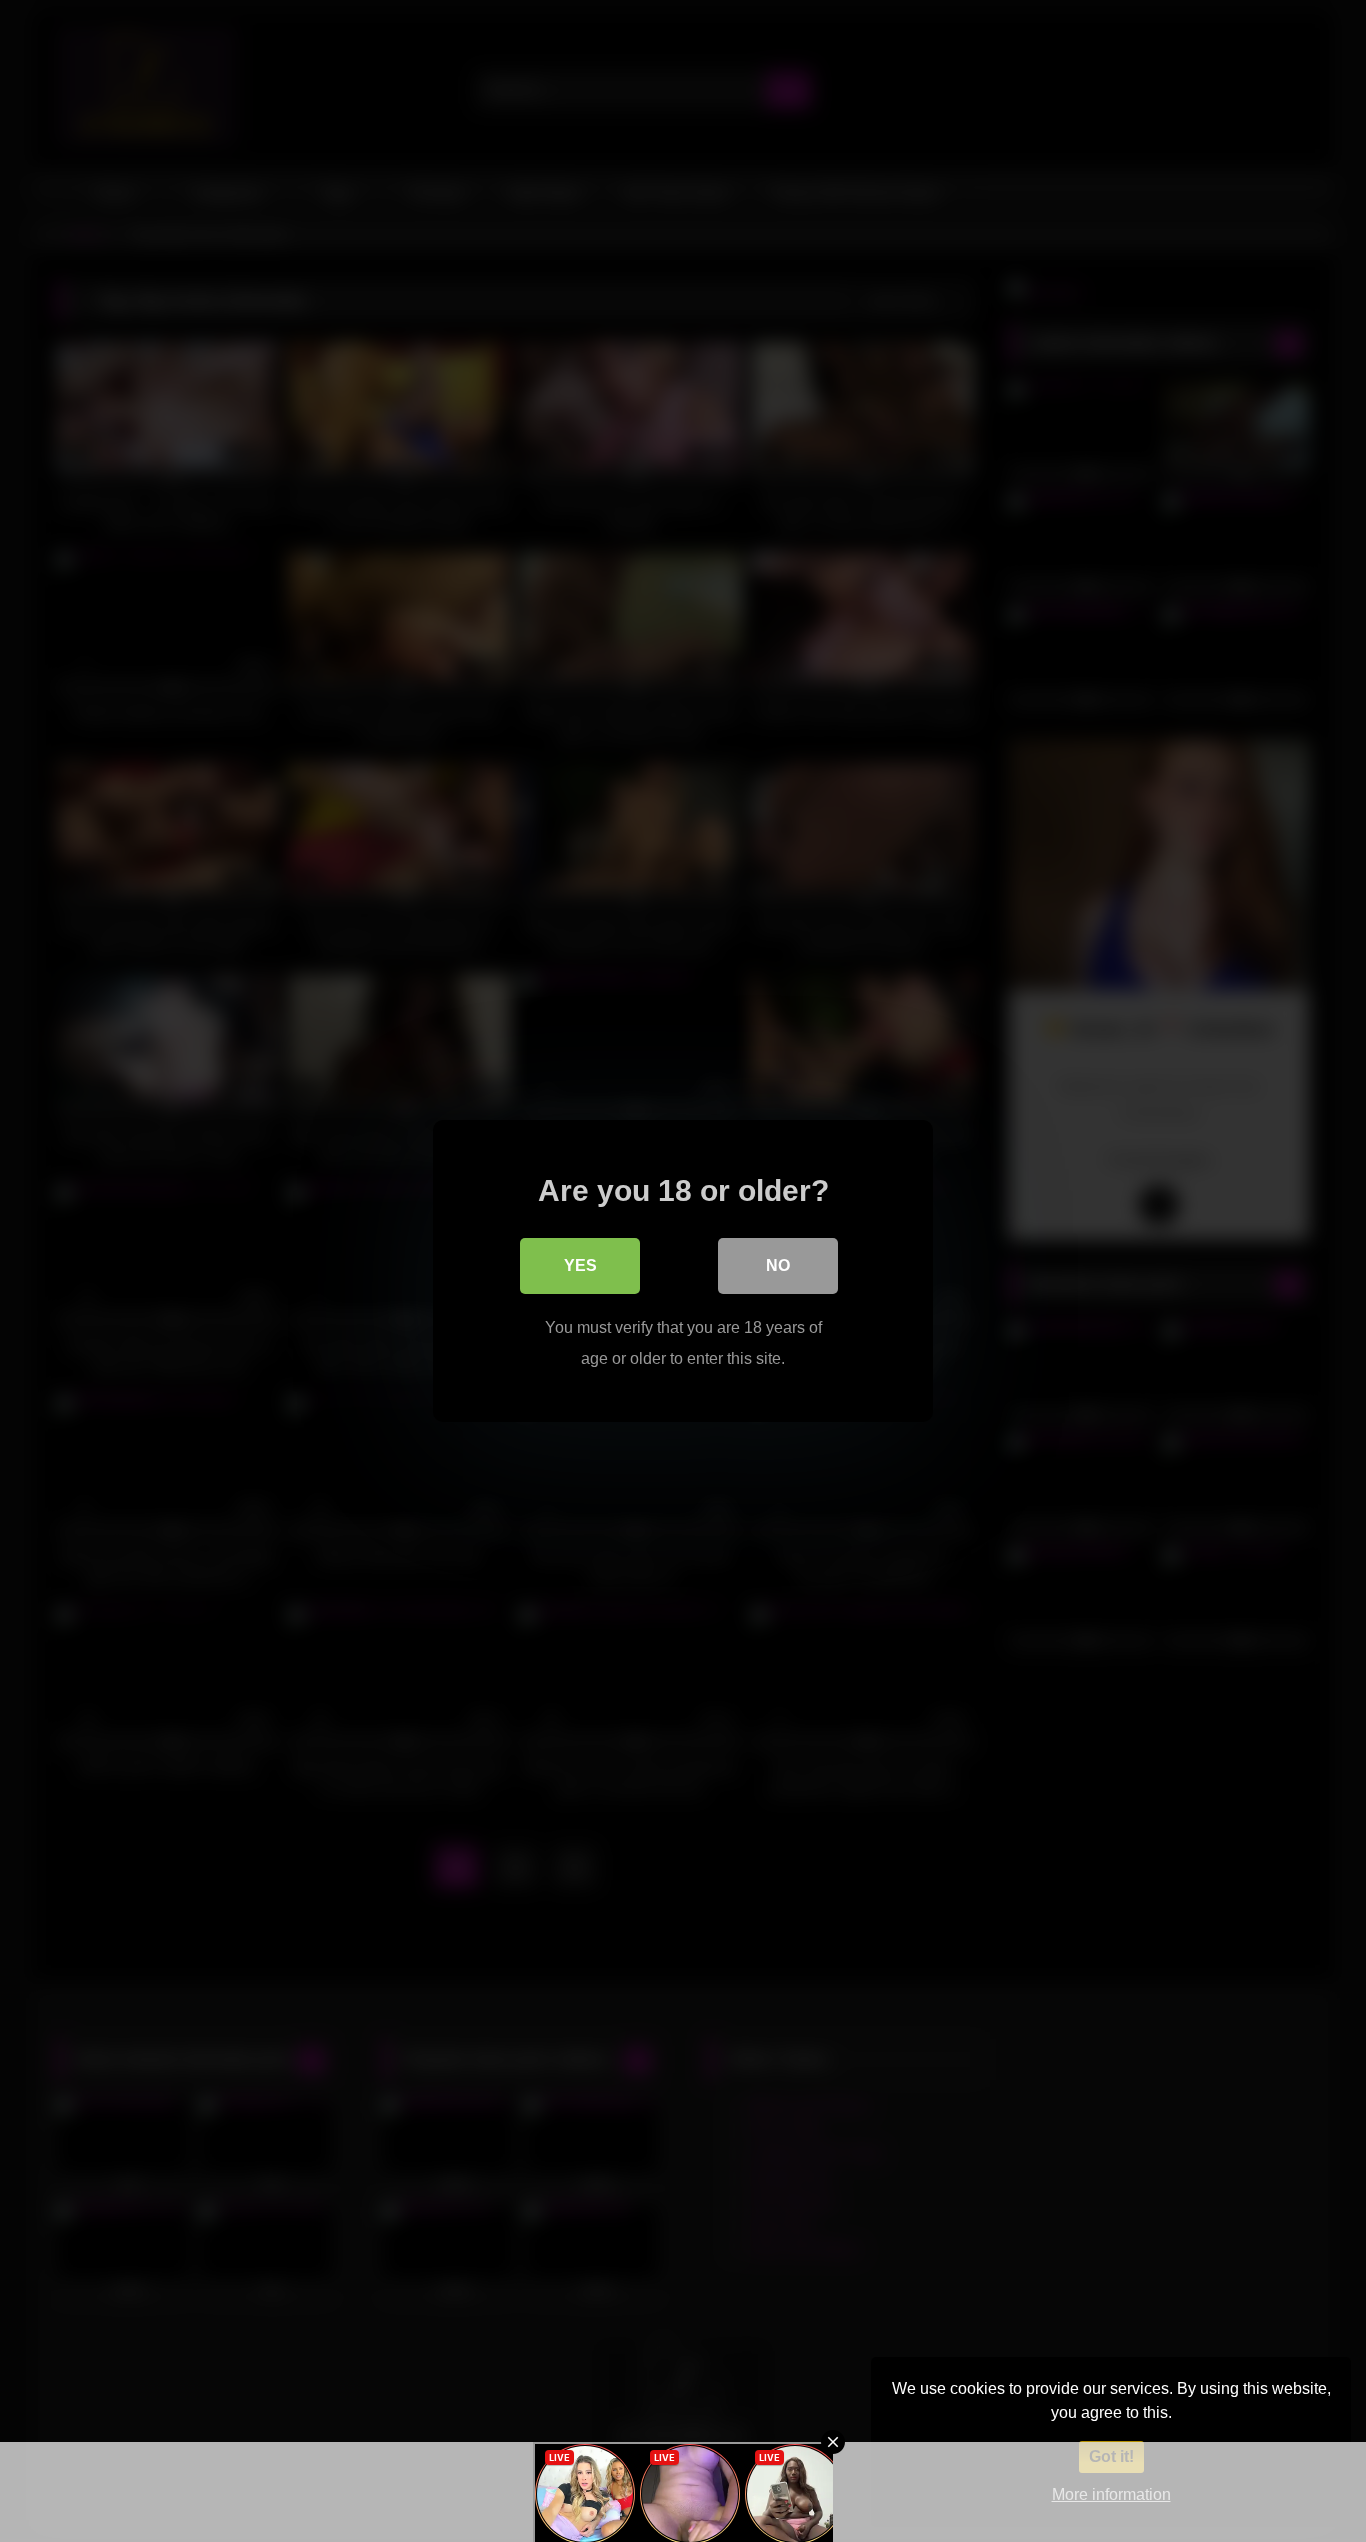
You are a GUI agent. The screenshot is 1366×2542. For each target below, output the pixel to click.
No (778, 1265)
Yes (580, 1265)
